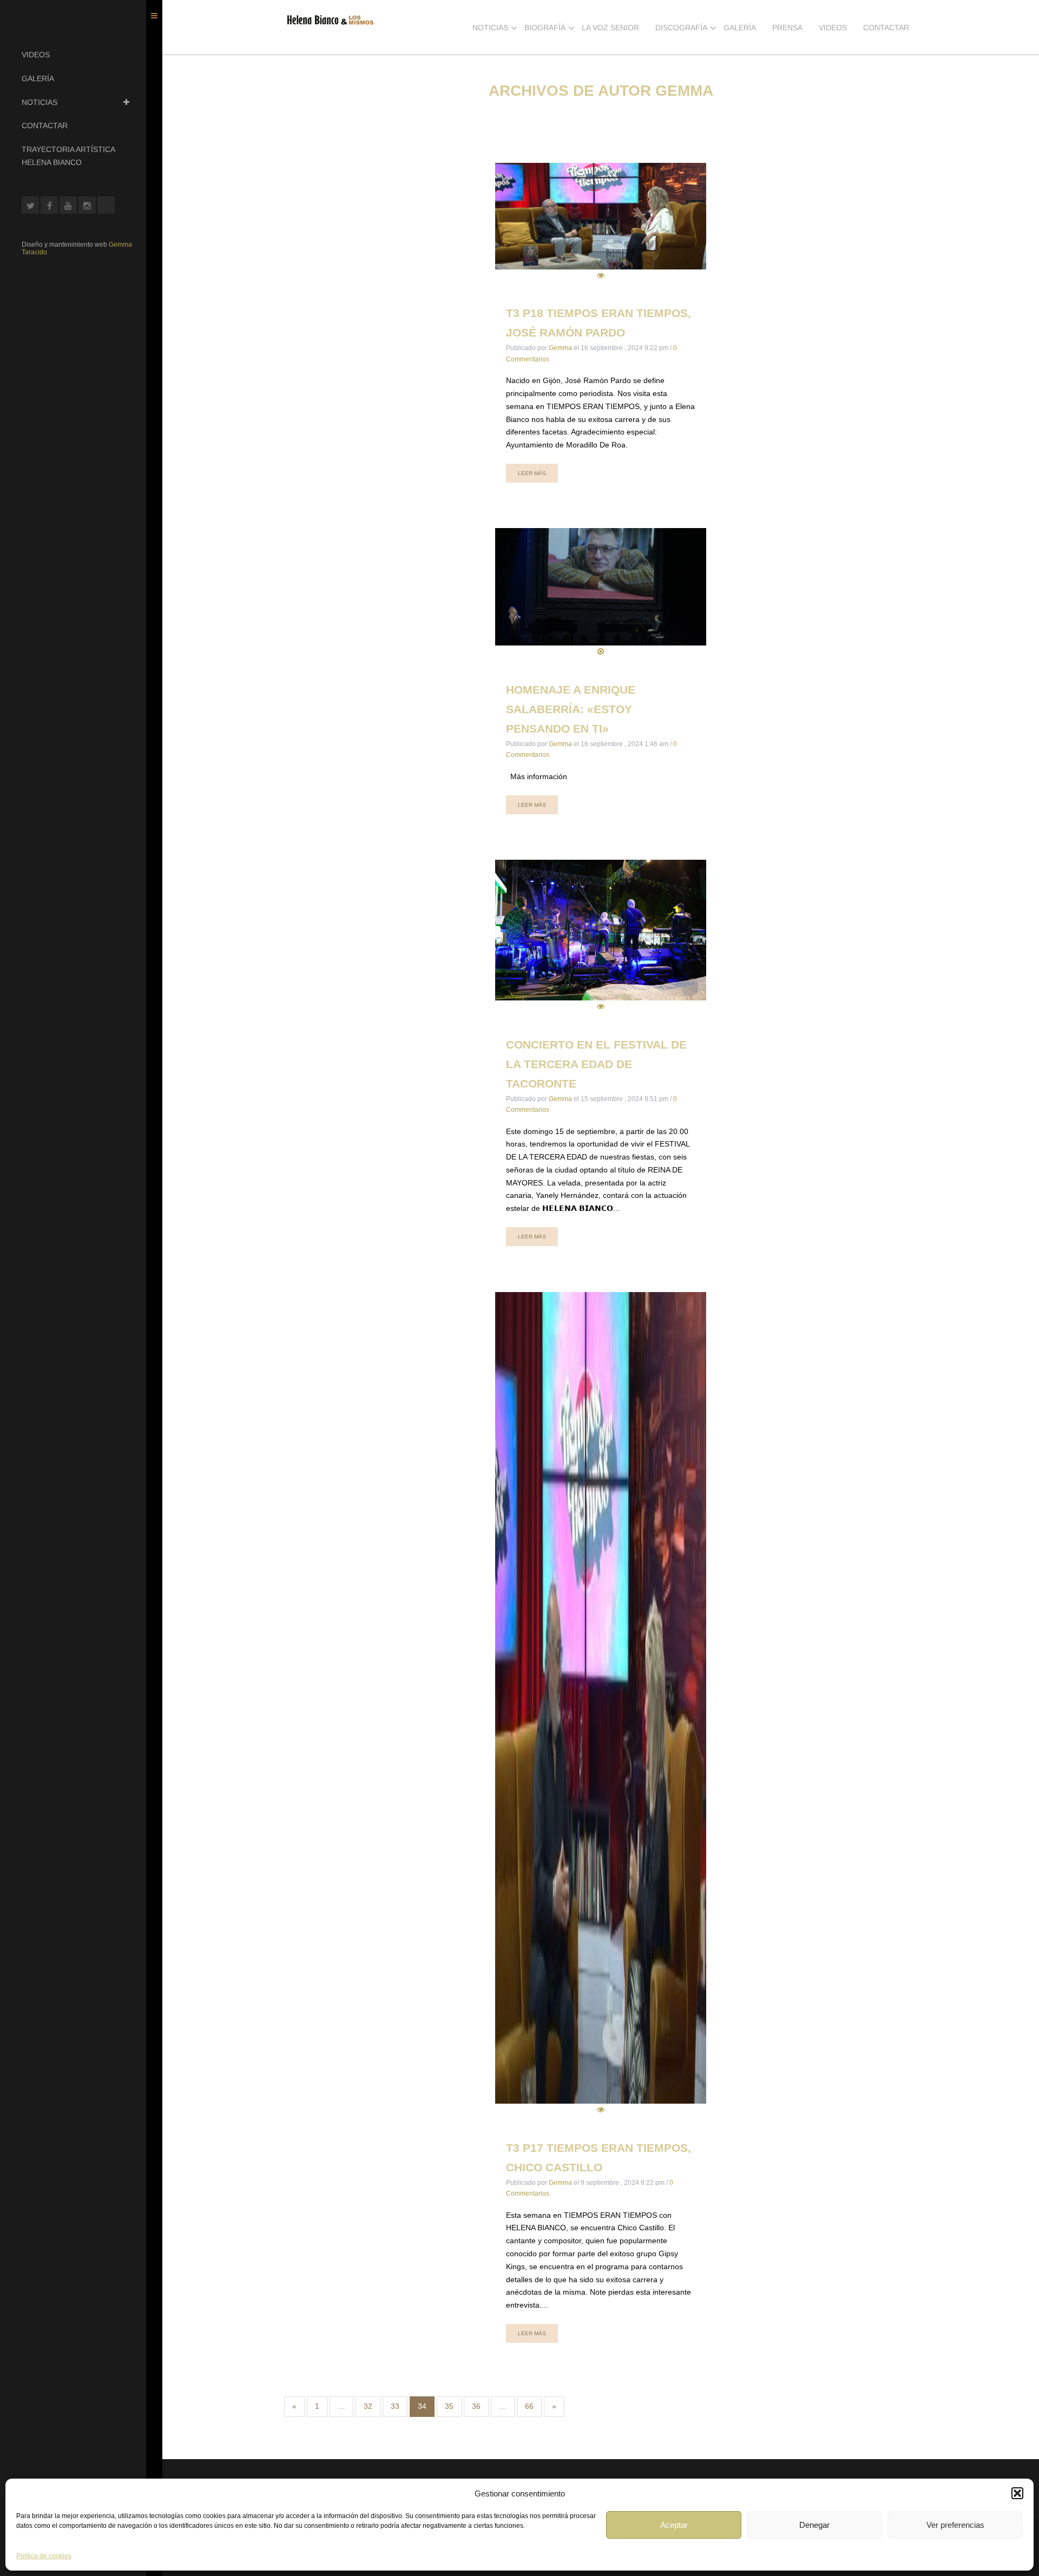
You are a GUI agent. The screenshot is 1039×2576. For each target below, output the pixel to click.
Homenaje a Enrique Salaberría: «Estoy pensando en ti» (571, 709)
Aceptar (674, 2525)
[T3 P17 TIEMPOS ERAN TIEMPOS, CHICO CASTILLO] (601, 1704)
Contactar (45, 126)
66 (529, 2406)
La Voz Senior (610, 28)
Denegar (814, 2525)
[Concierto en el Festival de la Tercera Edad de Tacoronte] (601, 937)
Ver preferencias (955, 2525)
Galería (38, 78)
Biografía (545, 28)
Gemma (560, 348)
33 (395, 2406)
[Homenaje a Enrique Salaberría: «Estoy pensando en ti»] (601, 593)
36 (476, 2406)
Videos (36, 55)
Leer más (532, 473)
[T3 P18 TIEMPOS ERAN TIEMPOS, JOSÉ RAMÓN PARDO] (601, 222)
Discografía (681, 28)
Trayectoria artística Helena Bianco (68, 156)
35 (449, 2406)
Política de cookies (44, 2556)
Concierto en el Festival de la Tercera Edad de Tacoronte (596, 1064)
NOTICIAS (40, 102)
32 (368, 2406)
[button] (1017, 2493)
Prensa (787, 28)
